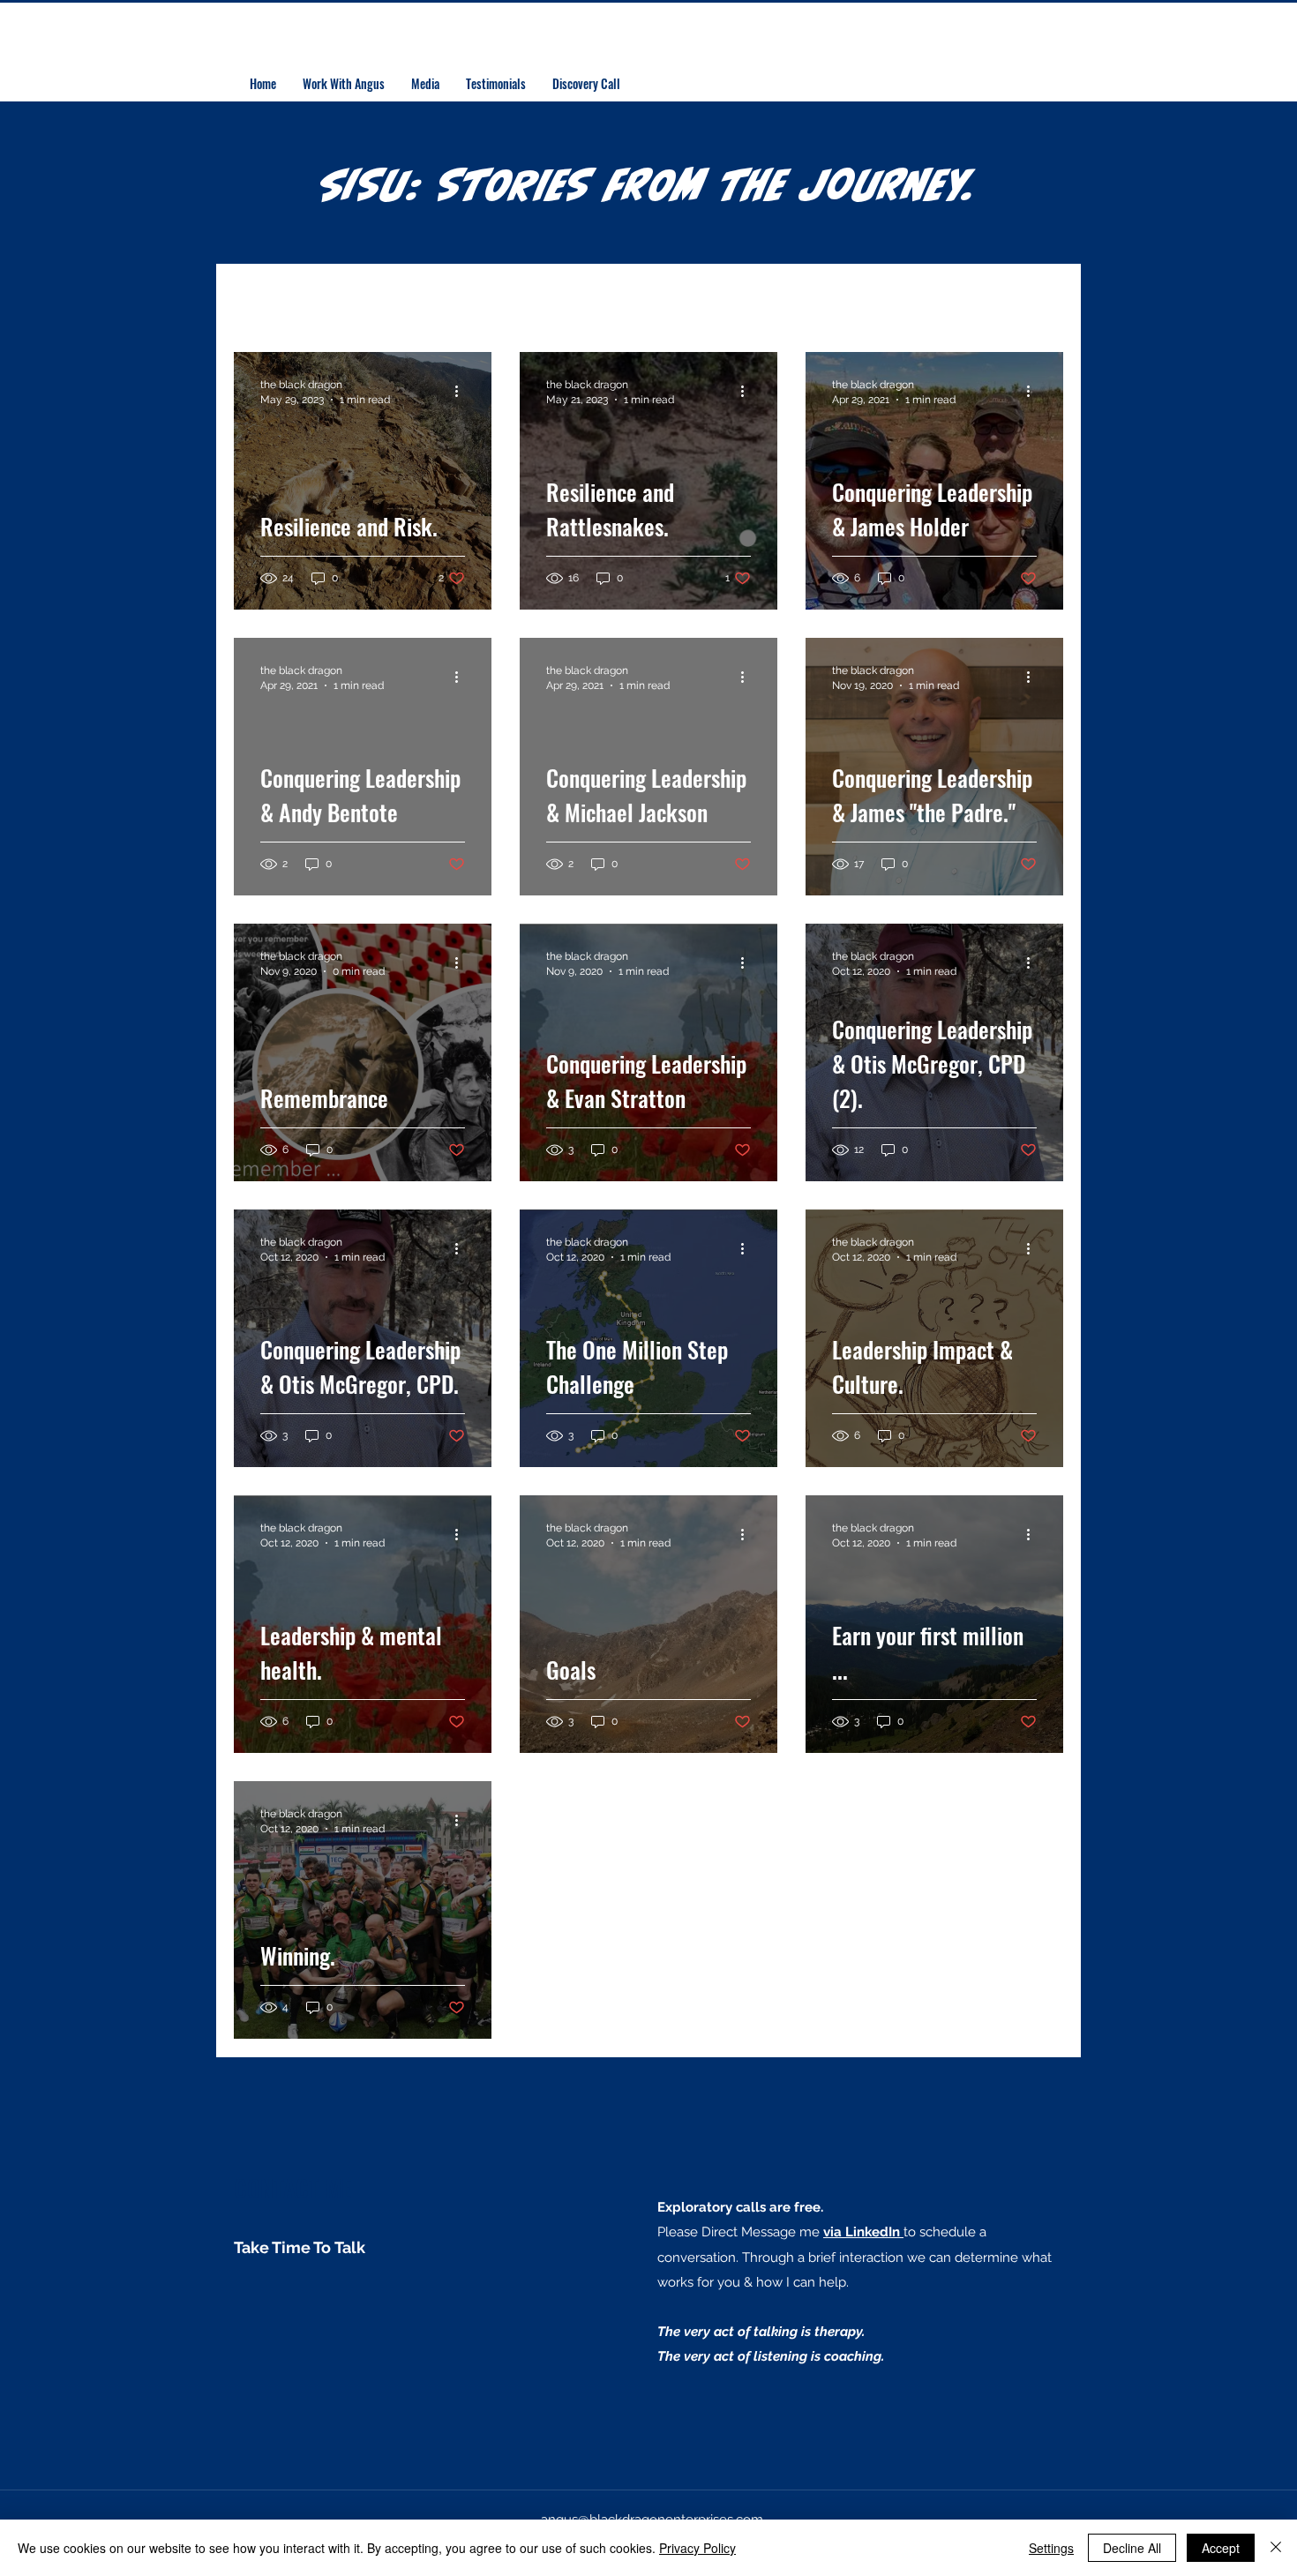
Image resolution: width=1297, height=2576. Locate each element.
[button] (1041, 301)
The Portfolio (337, 300)
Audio (646, 300)
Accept (1221, 2548)
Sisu (574, 300)
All (244, 300)
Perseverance (472, 300)
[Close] (1276, 2548)
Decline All (1132, 2548)
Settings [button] (1051, 2548)
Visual (726, 300)
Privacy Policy (697, 2548)
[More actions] (462, 391)
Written (811, 300)
